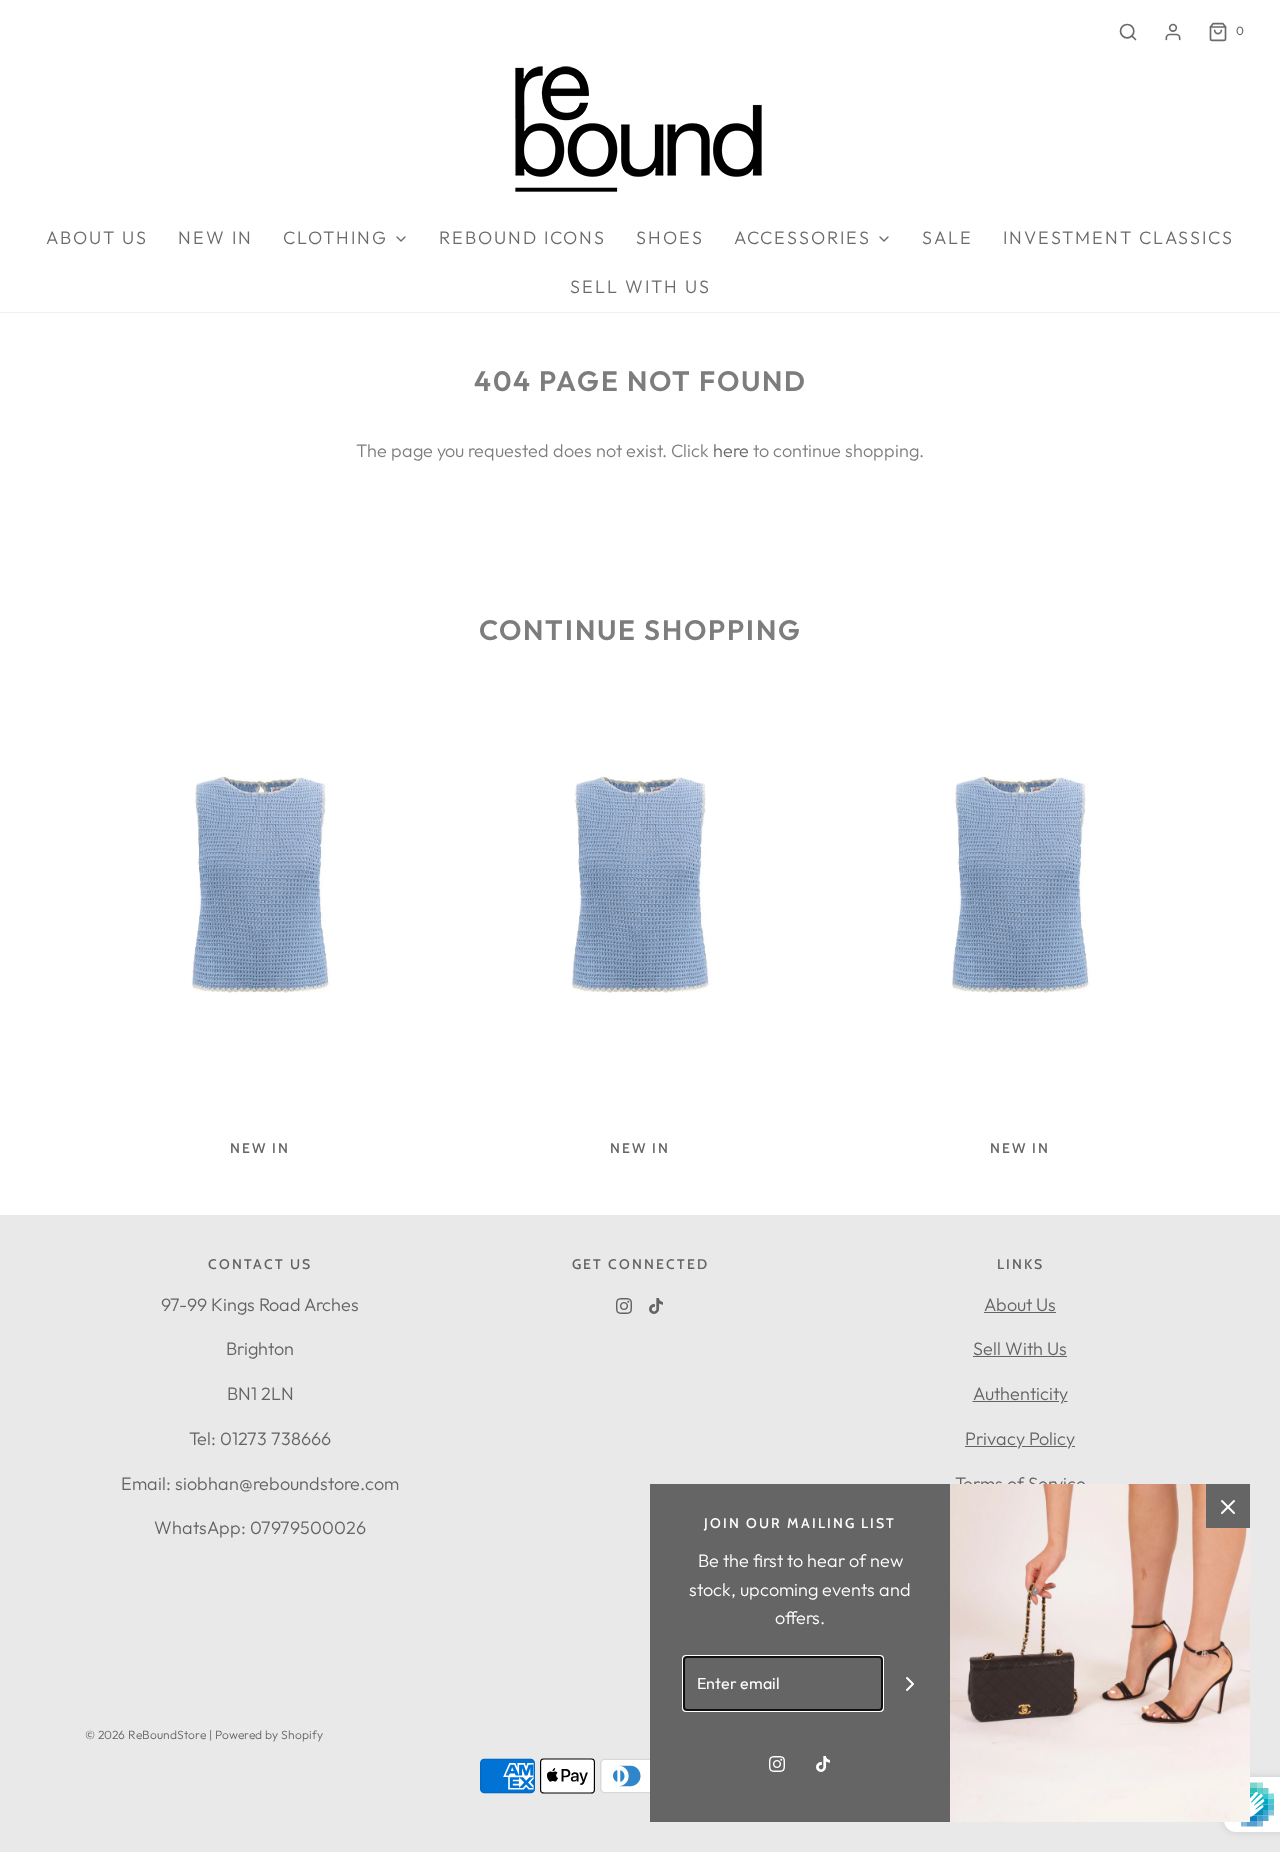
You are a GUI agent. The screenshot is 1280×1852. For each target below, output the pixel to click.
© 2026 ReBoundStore (145, 1734)
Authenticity (1020, 1393)
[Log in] (1173, 32)
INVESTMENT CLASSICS (1118, 237)
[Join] (910, 1683)
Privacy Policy (1020, 1438)
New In (215, 237)
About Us (1020, 1304)
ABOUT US (97, 237)
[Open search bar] (1128, 31)
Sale (947, 237)
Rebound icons (522, 237)
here (731, 450)
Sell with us (640, 286)
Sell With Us (1020, 1348)
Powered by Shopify (269, 1734)
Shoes (670, 237)
